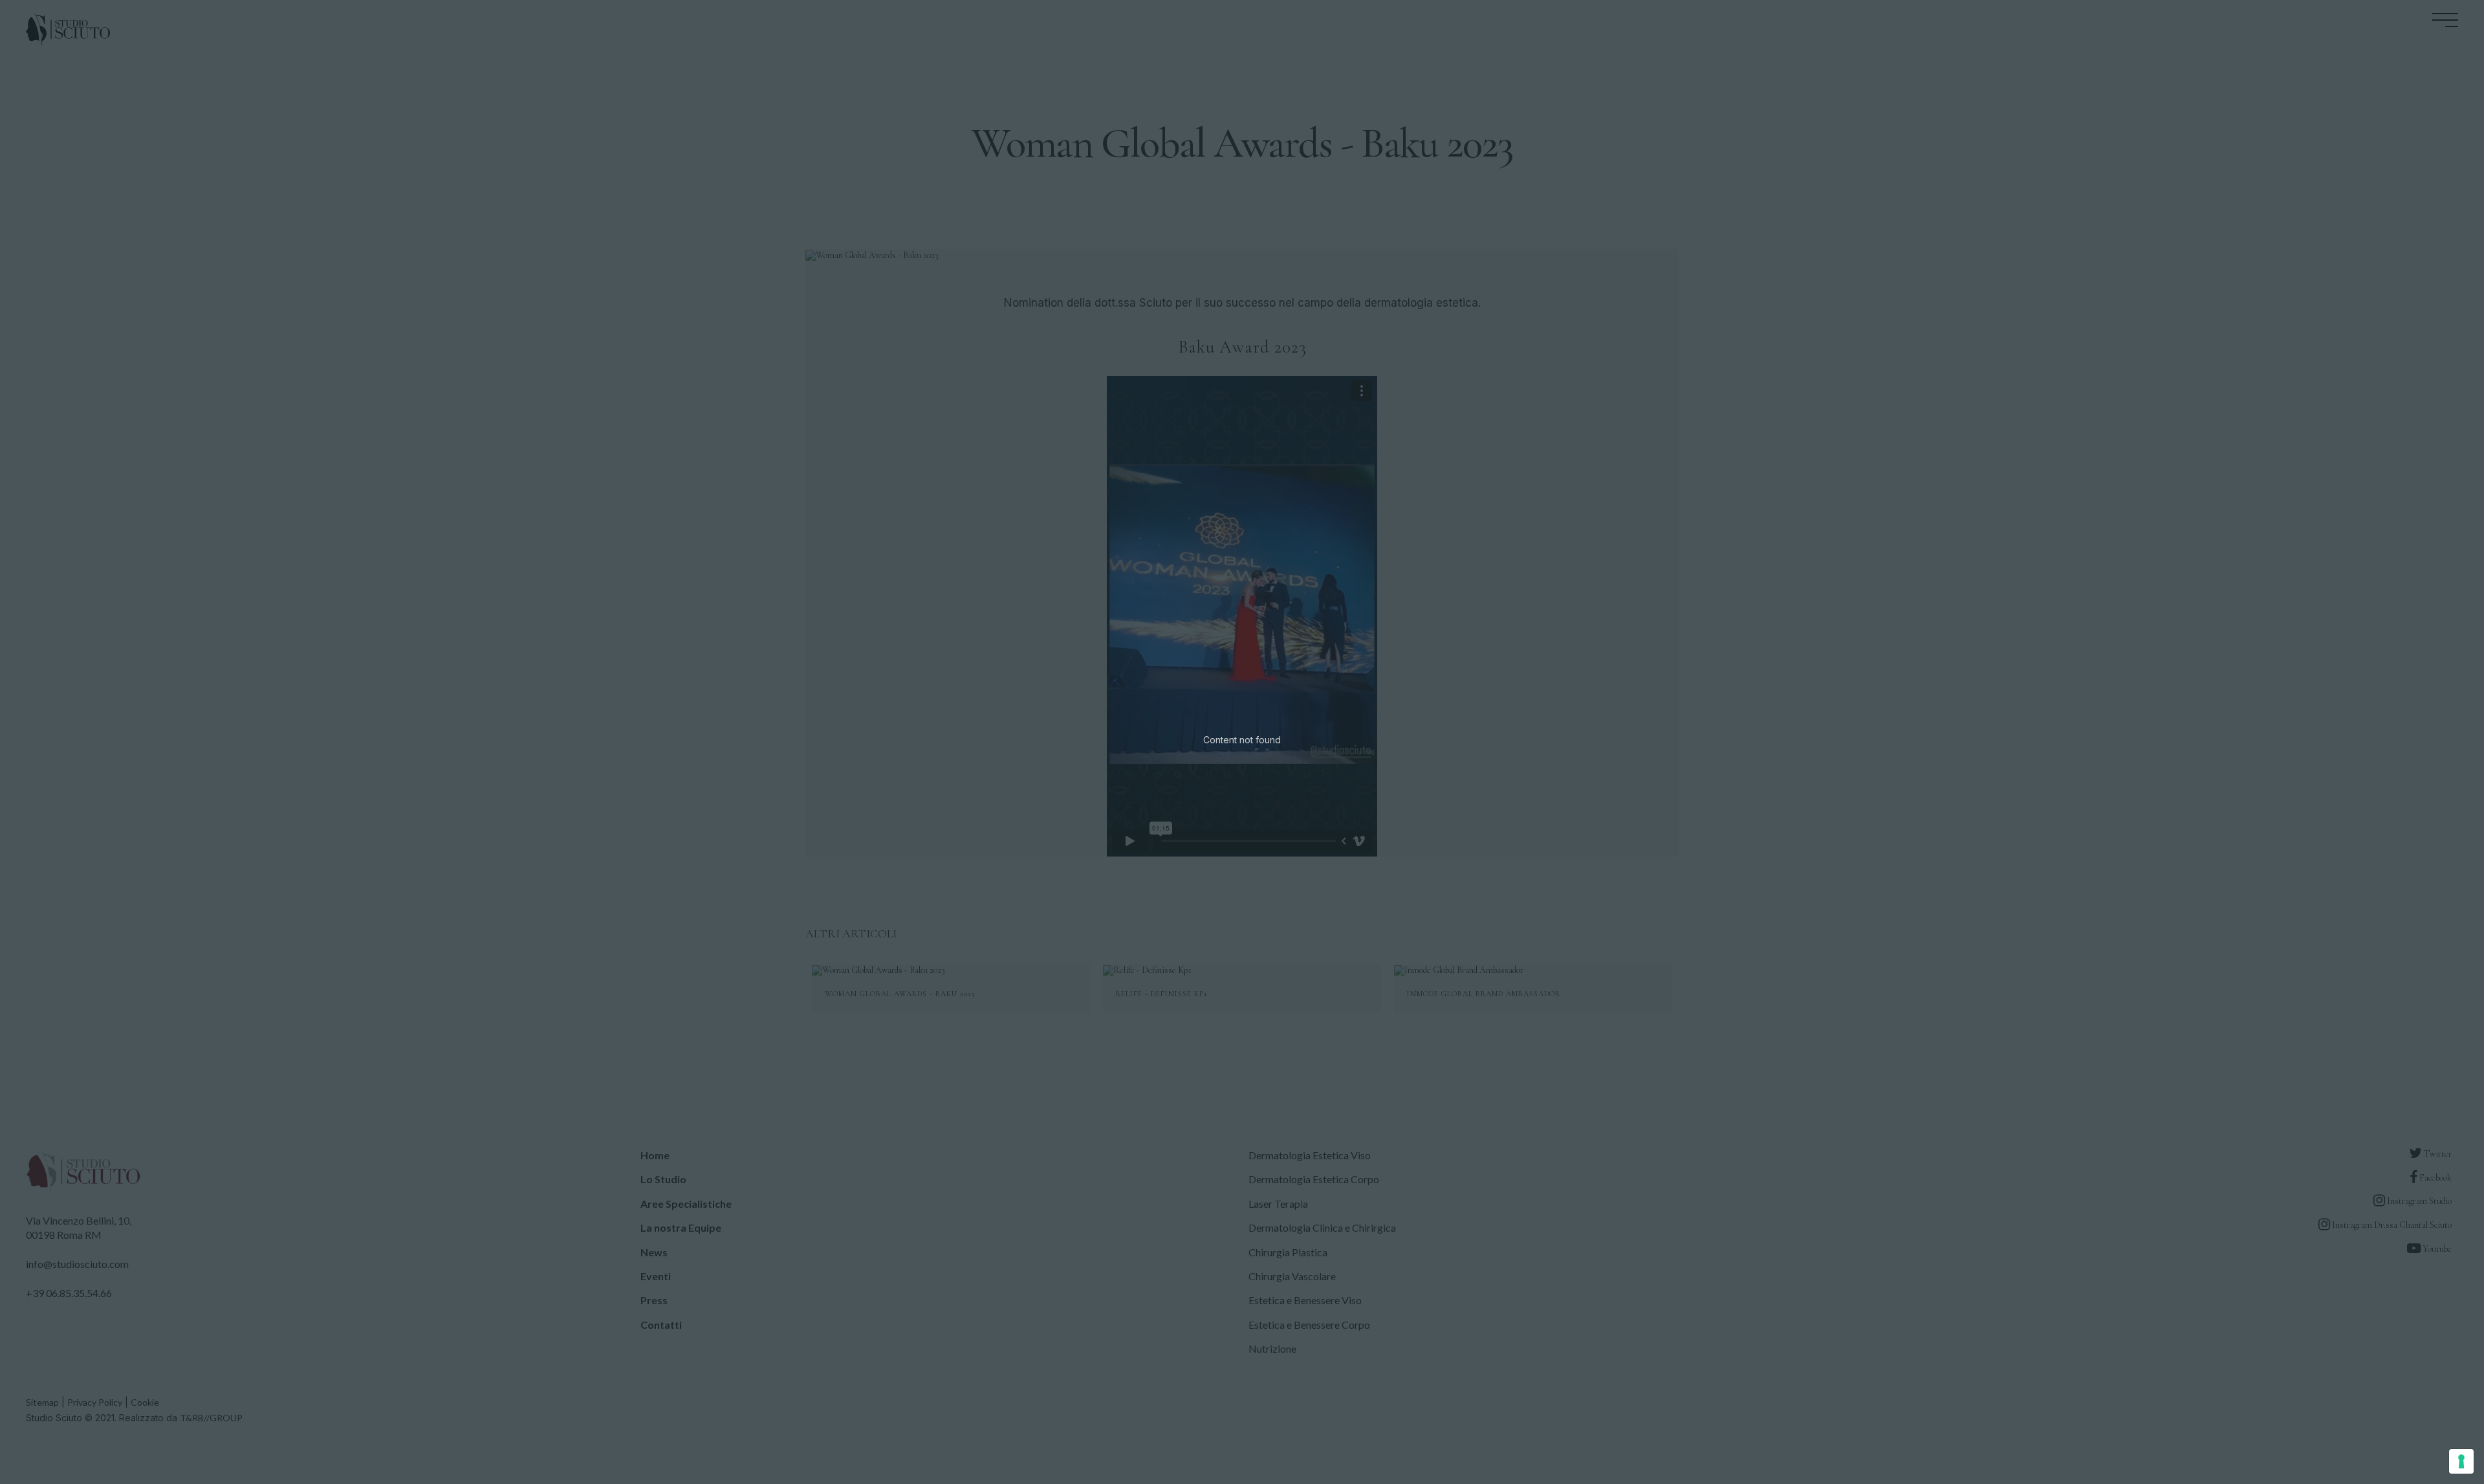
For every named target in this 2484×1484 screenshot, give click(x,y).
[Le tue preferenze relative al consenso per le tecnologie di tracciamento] (2461, 1461)
